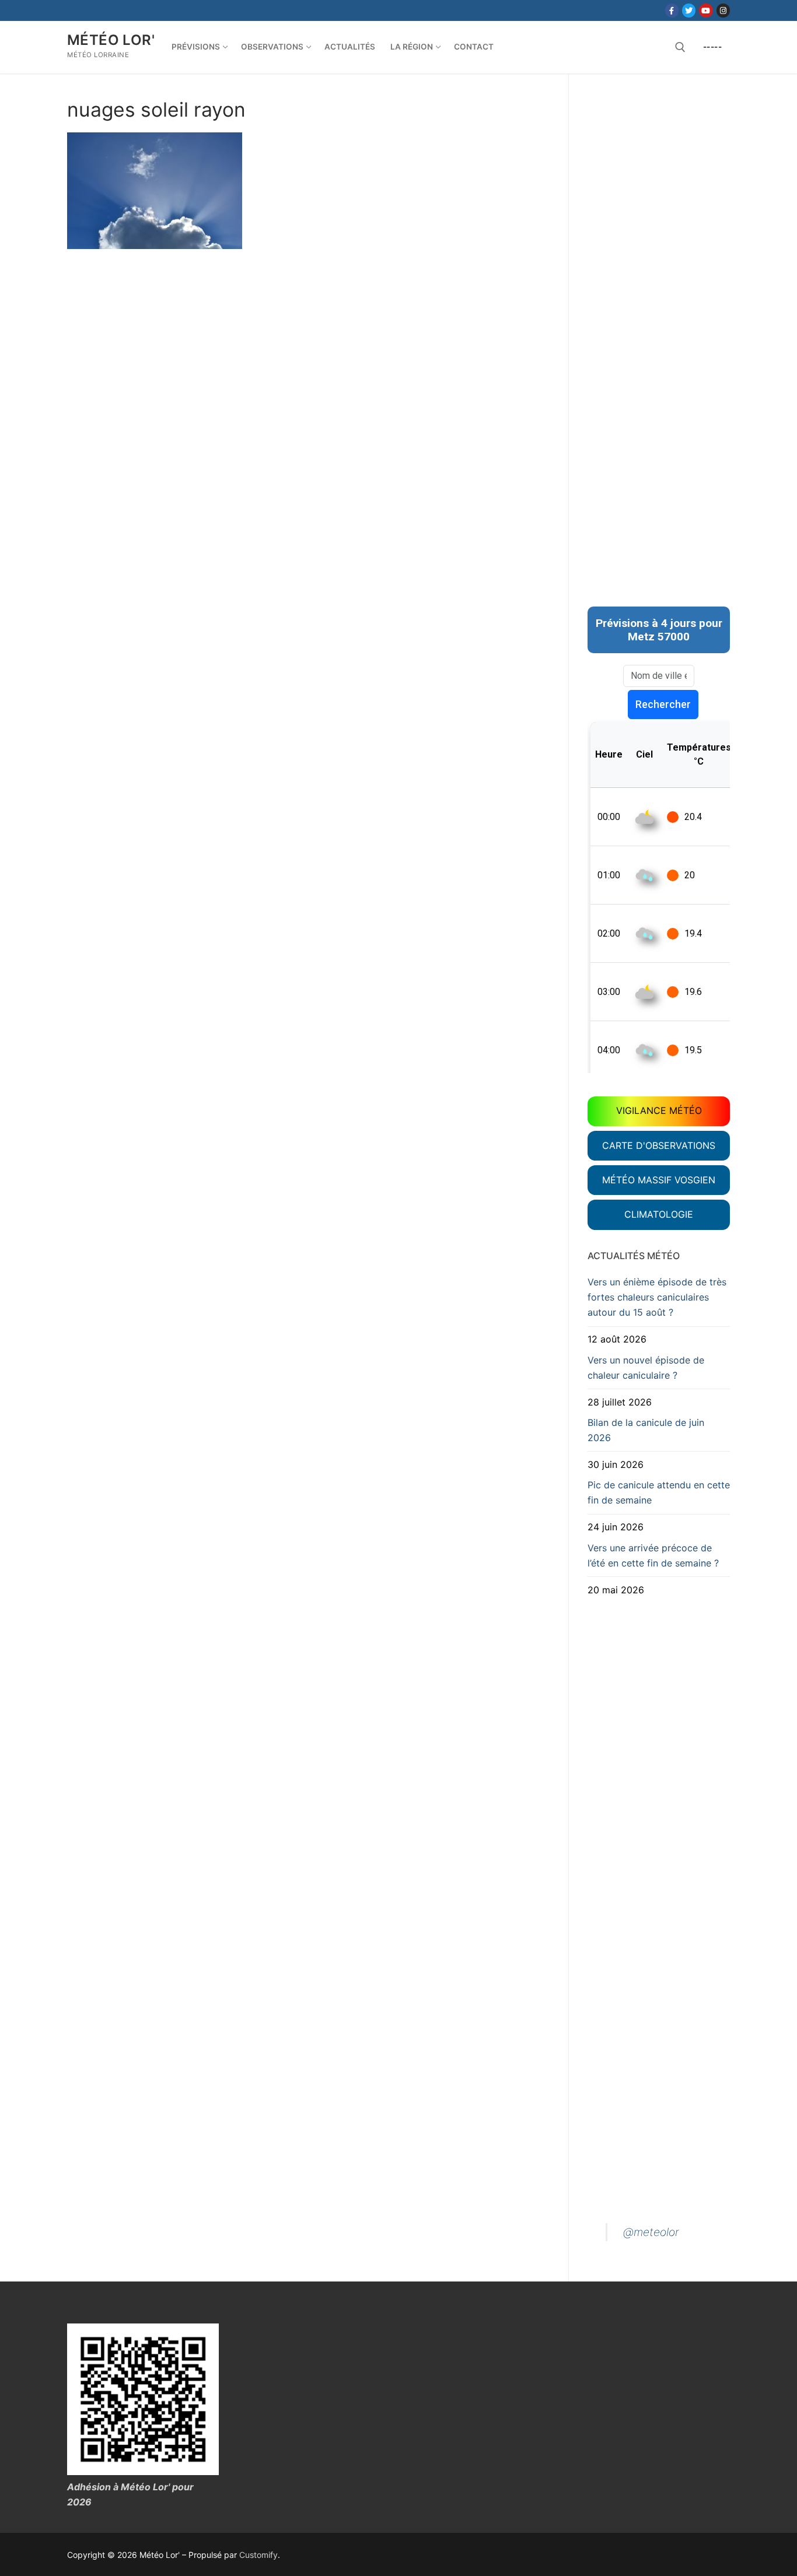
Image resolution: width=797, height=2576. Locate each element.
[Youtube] (706, 10)
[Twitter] (689, 10)
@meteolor (651, 2232)
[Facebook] (672, 10)
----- (713, 47)
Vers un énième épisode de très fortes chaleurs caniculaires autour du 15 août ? (657, 1297)
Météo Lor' (111, 40)
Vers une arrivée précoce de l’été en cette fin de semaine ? (653, 1555)
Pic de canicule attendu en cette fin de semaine (659, 1492)
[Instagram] (723, 10)
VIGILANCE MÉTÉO (659, 1110)
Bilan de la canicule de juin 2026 (646, 1430)
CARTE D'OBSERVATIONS (659, 1145)
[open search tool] (680, 47)
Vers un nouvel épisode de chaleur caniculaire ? (646, 1368)
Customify (258, 2555)
